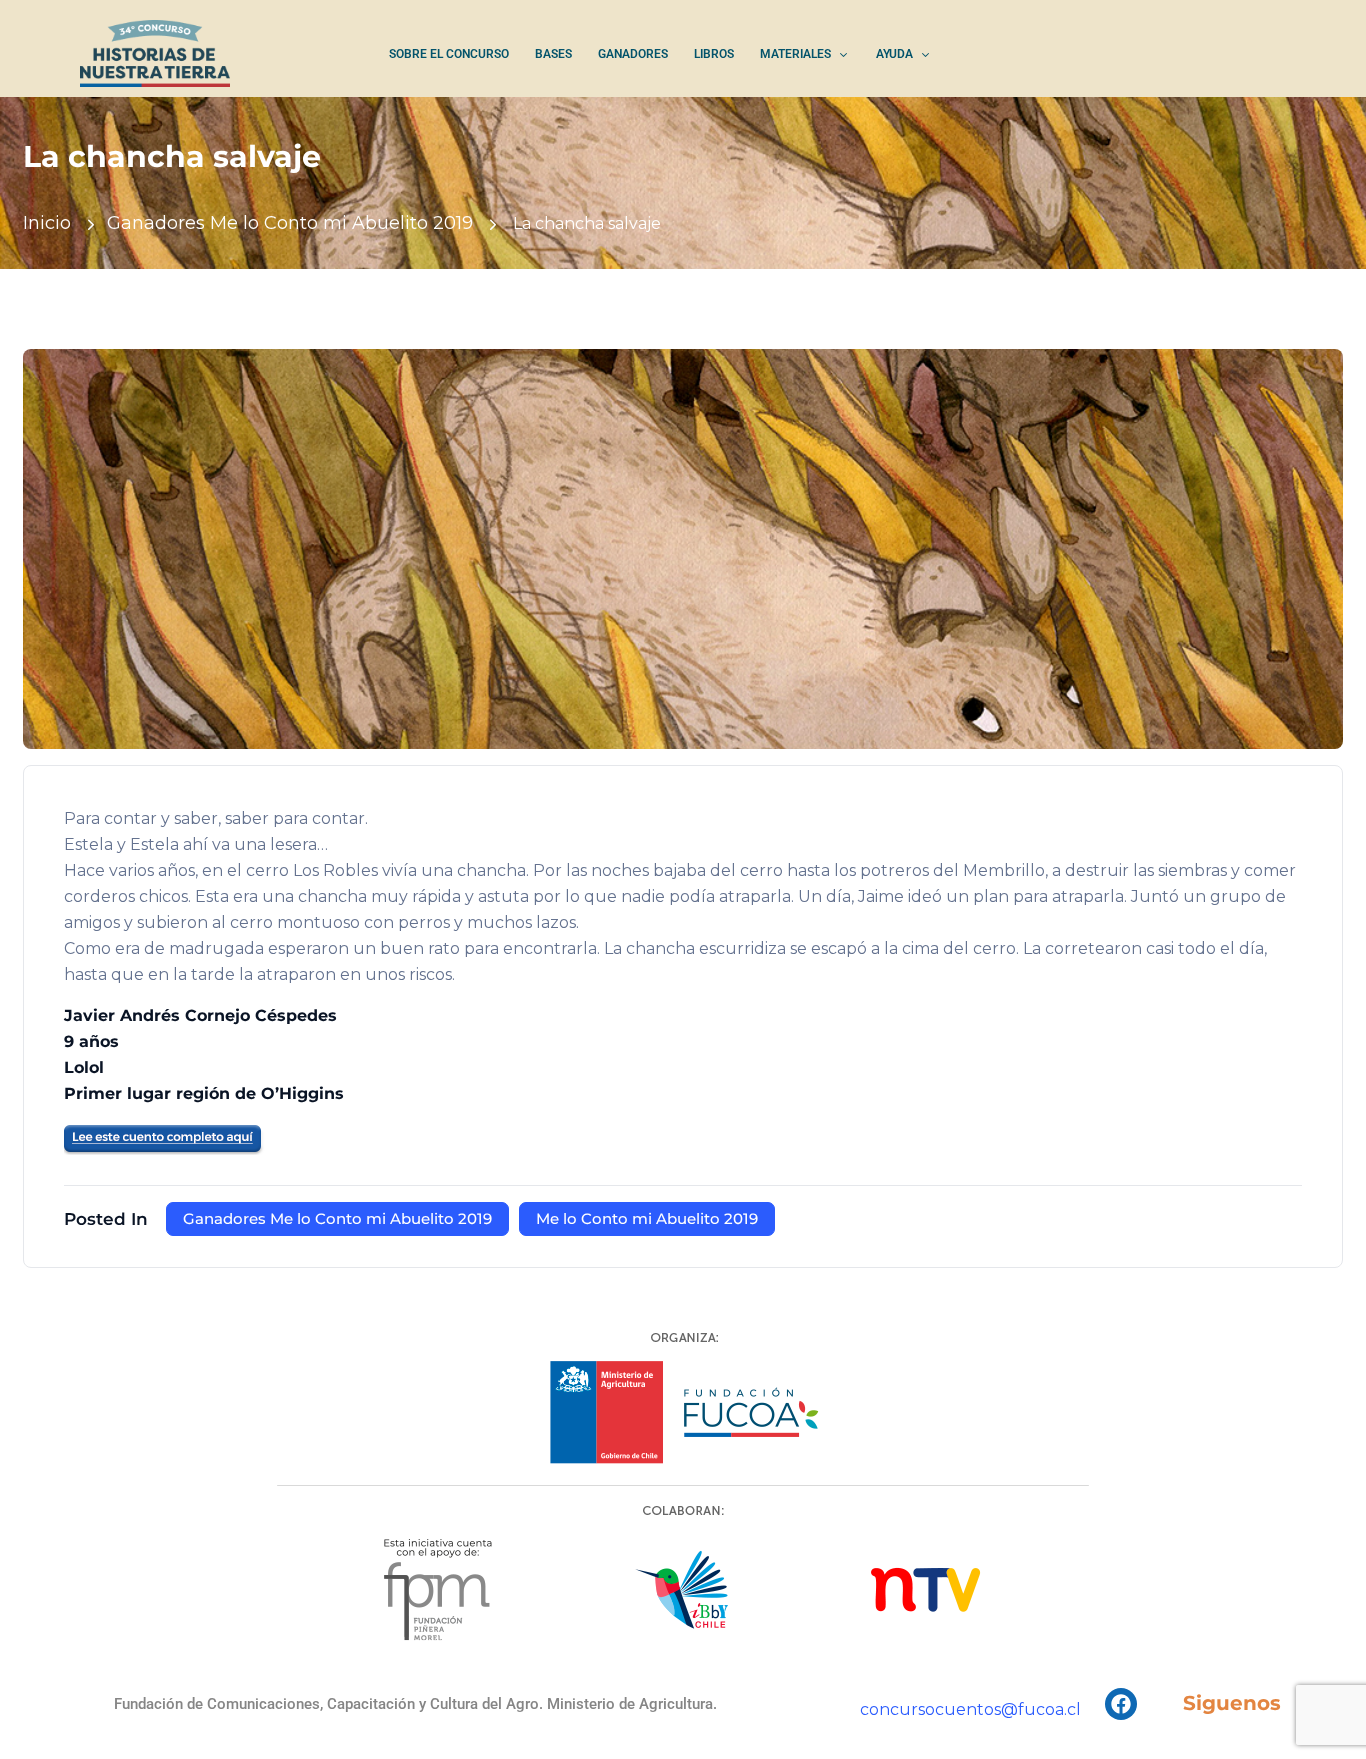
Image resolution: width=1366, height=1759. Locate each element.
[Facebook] (1121, 1704)
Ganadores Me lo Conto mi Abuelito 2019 (290, 223)
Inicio (47, 223)
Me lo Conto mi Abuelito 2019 (647, 1218)
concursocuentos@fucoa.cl (970, 1709)
